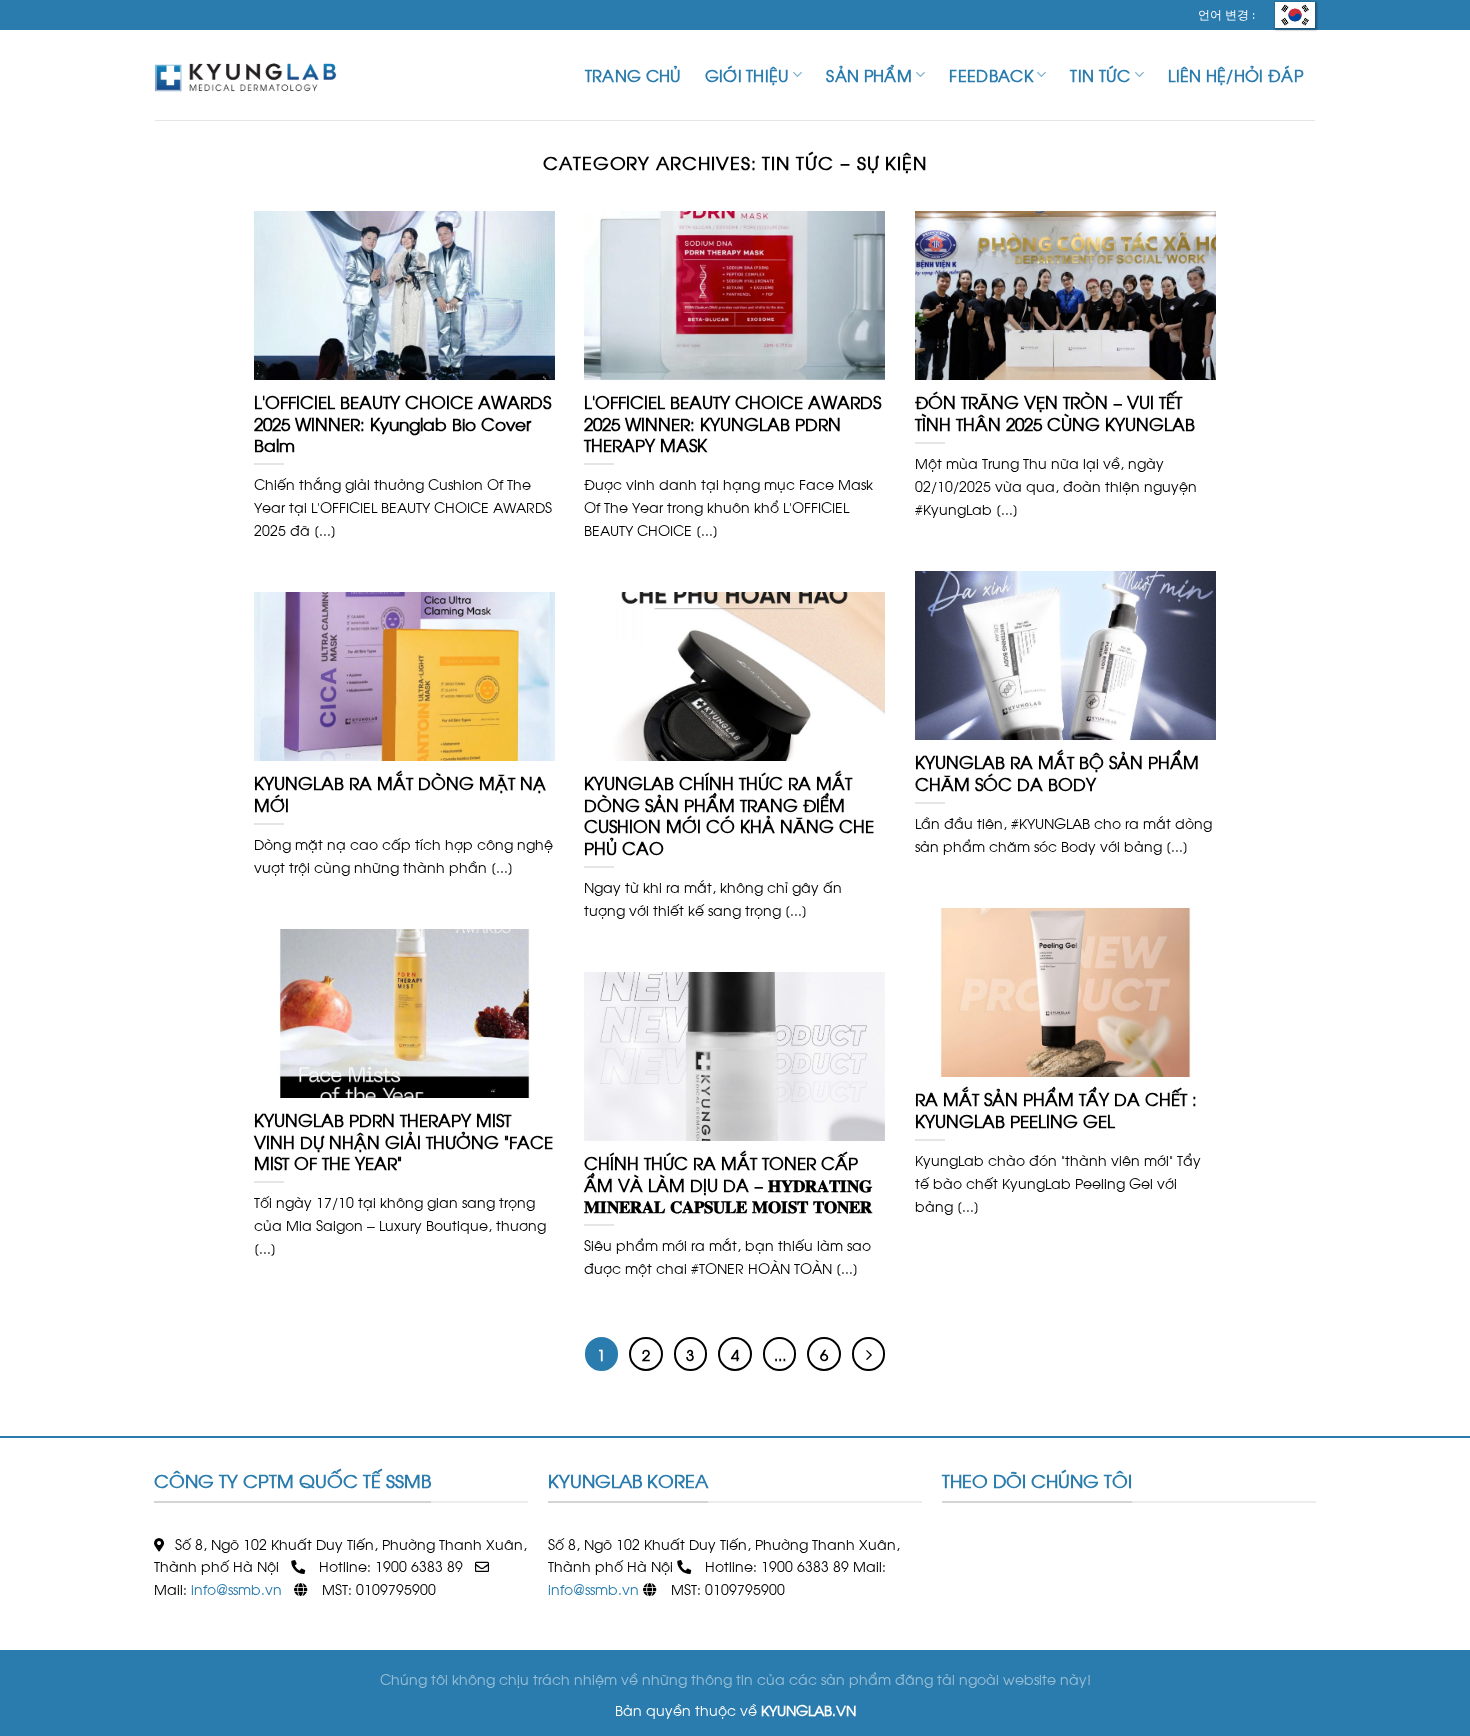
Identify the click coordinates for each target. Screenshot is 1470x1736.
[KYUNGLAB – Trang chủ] (255, 75)
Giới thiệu (747, 74)
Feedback (991, 74)
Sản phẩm (869, 74)
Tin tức (1100, 74)
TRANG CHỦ (633, 74)
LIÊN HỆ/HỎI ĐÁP (1235, 74)
